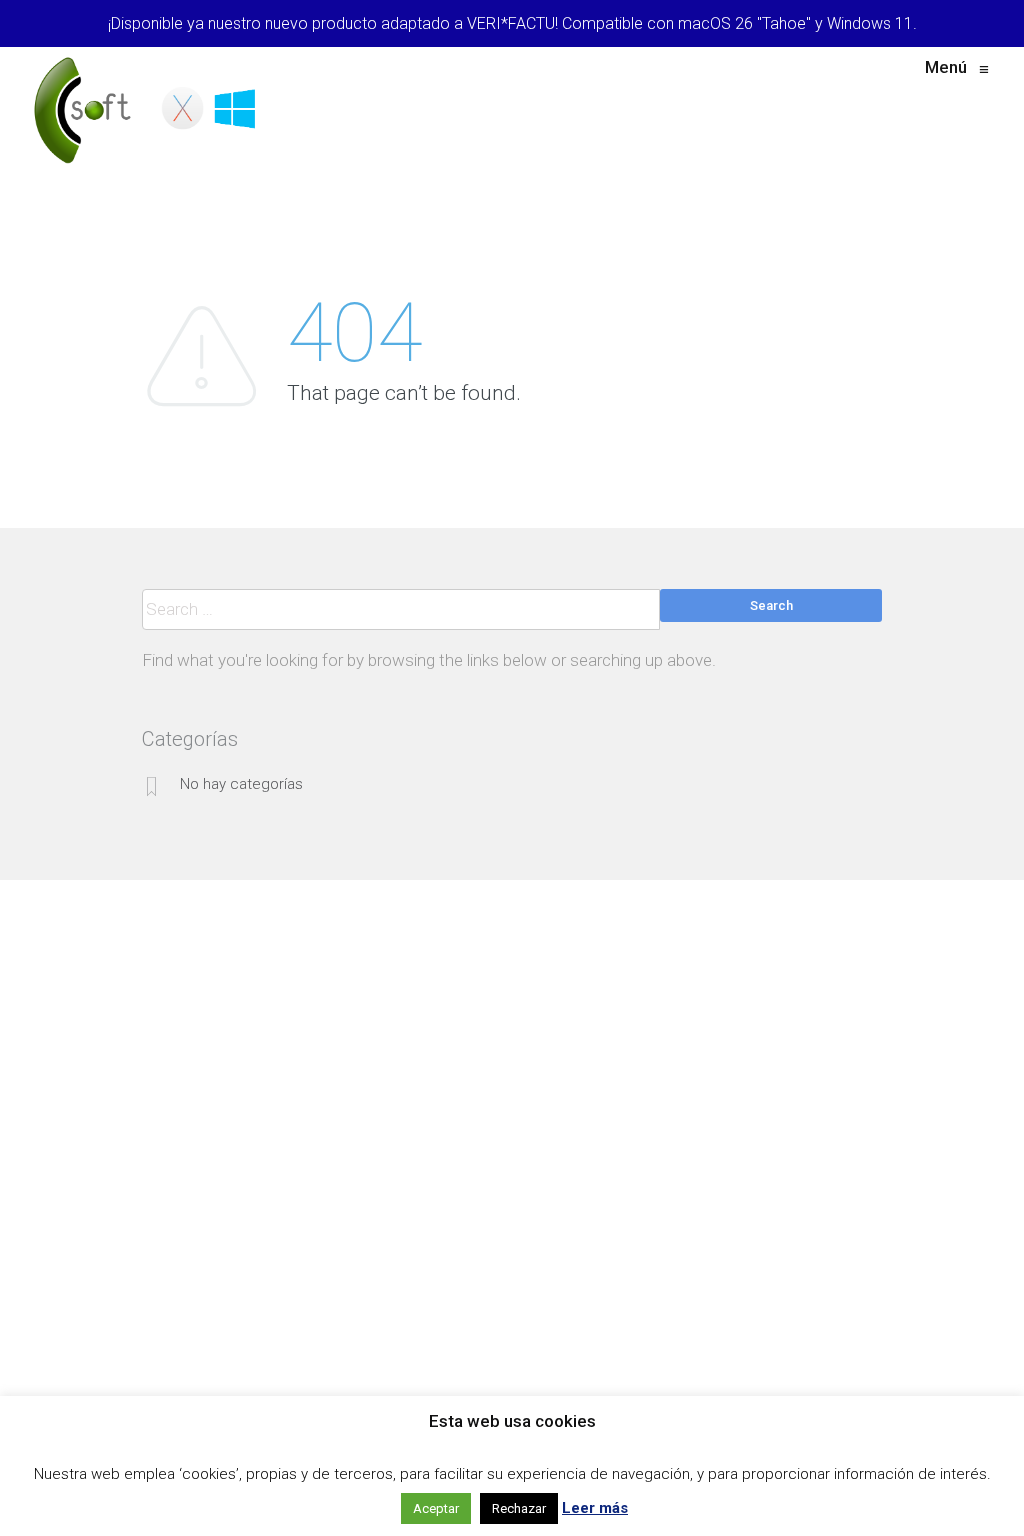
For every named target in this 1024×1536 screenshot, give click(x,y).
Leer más (595, 1508)
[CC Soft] (148, 110)
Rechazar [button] (519, 1508)
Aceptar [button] (436, 1508)
